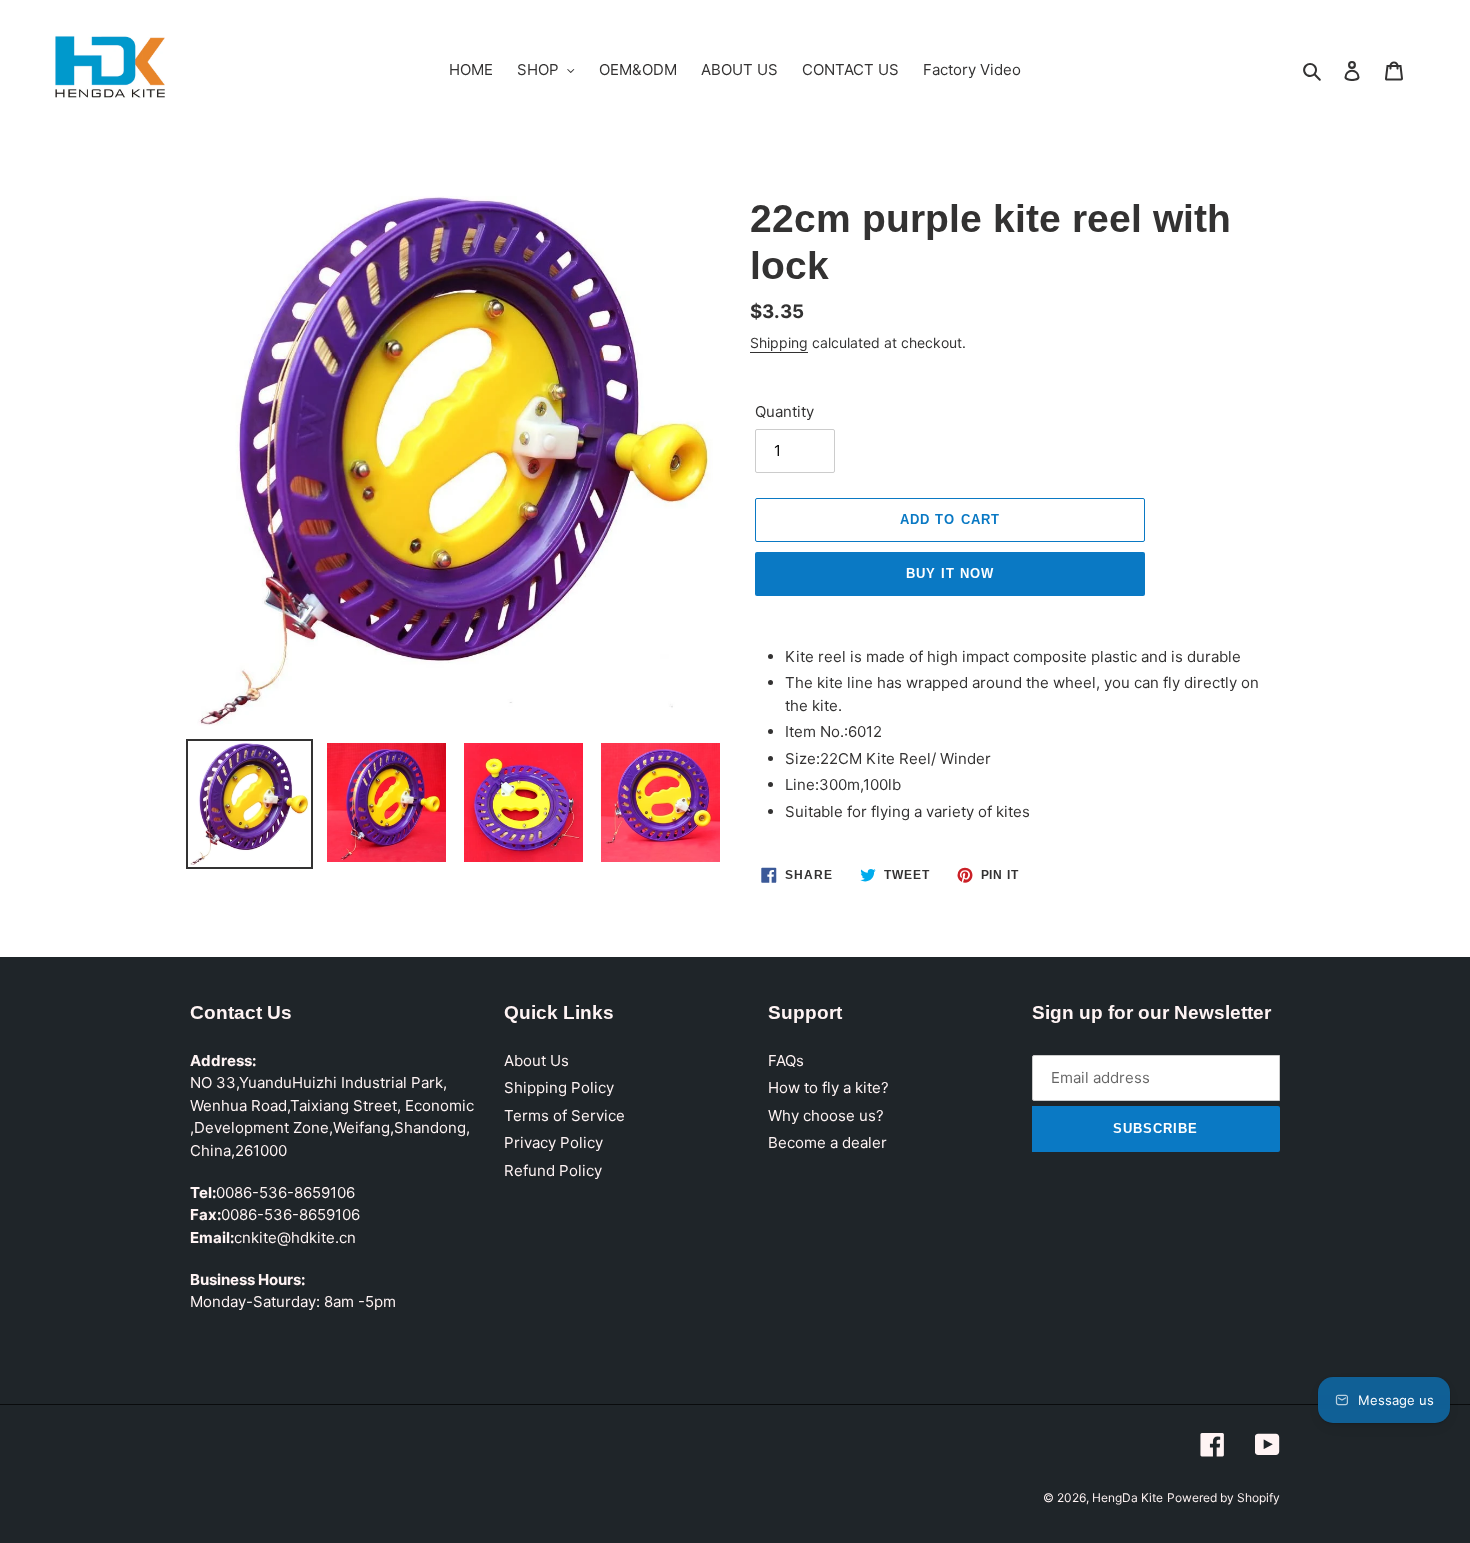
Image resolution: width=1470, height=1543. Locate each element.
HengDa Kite (1127, 1497)
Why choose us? (826, 1115)
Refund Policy (553, 1170)
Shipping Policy (559, 1087)
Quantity (784, 411)
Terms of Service (564, 1115)
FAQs (786, 1060)
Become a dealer (827, 1142)
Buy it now (950, 573)
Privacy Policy (553, 1142)
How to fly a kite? (828, 1087)
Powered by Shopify (1223, 1497)
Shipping (779, 342)
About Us (536, 1060)
